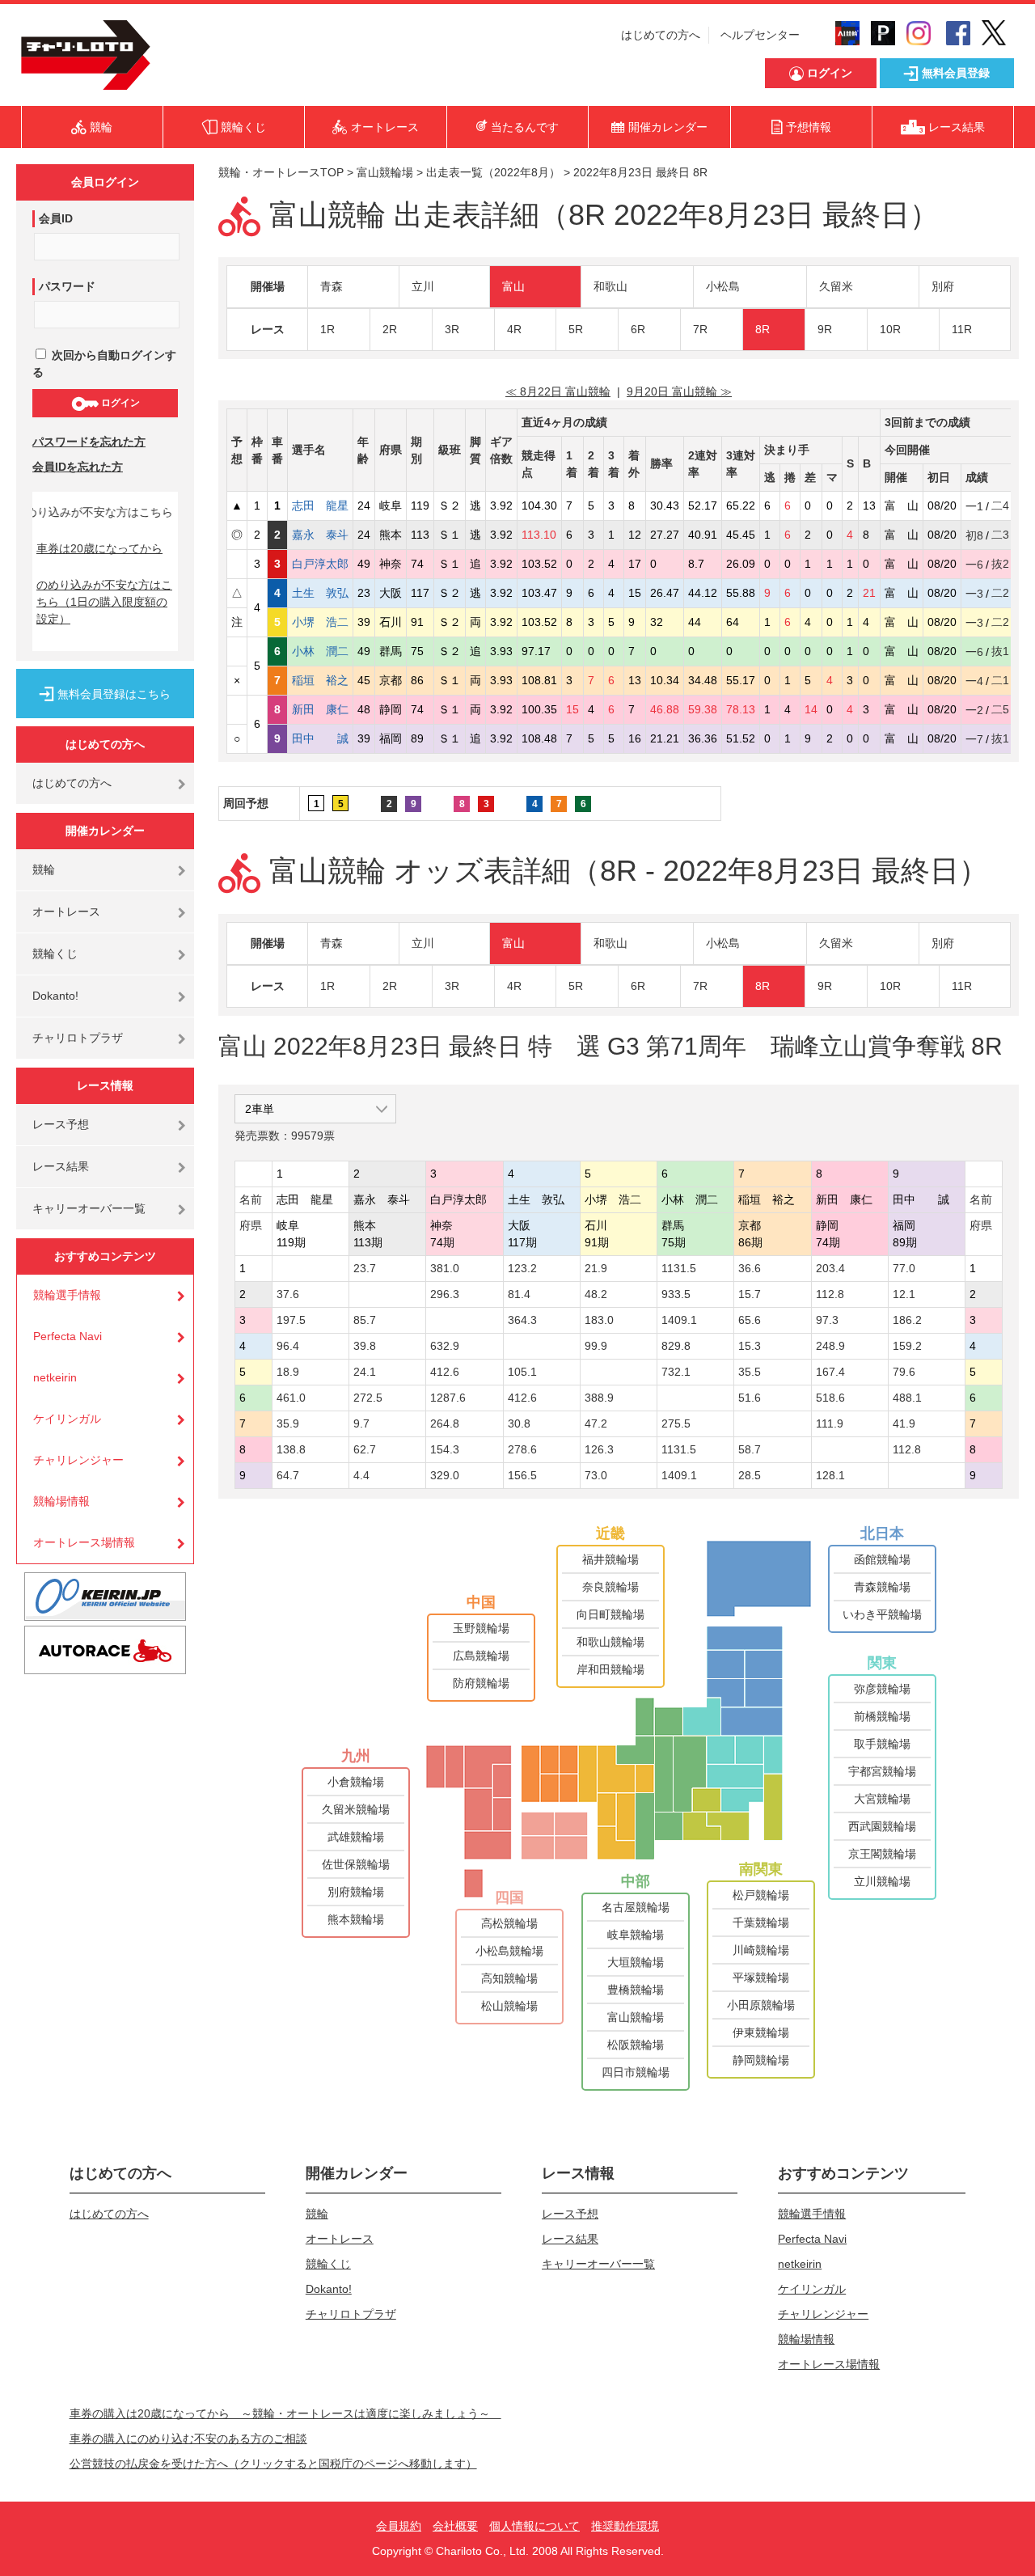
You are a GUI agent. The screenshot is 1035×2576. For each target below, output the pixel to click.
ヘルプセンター (760, 35)
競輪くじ (55, 954)
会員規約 (399, 2526)
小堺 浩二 (320, 622)
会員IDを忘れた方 (78, 467)
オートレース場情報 (84, 1542)
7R (700, 329)
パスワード (67, 286)
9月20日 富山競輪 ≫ (679, 391)
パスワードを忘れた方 (89, 442)
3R (452, 329)
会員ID (56, 218)
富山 (513, 286)
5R (576, 329)
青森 (332, 286)
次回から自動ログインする (104, 364)
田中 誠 (320, 738)
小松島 (723, 286)
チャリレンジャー (78, 1460)
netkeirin (55, 1377)
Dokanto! (55, 996)
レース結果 (61, 1166)
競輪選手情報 (67, 1295)
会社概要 (455, 2526)
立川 (423, 286)
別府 (943, 286)
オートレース (66, 912)
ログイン (119, 403)
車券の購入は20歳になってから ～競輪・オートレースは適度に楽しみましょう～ (285, 2413)
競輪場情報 (61, 1501)
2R (390, 329)
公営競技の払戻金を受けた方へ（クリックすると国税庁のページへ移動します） (273, 2464)
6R (638, 329)
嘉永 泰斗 (320, 535)
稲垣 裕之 (320, 680)
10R (890, 329)
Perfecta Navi (68, 1336)
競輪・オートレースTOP (281, 172)
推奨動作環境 (625, 2526)
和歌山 (610, 286)
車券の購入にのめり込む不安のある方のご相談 (188, 2439)
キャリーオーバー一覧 (89, 1208)
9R (825, 329)
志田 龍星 (320, 505)
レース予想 (61, 1124)
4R (514, 329)
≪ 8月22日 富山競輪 (558, 391)
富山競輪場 (385, 172)
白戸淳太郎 (320, 564)
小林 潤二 (320, 651)
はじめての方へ (661, 35)
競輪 (44, 869)
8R (763, 329)
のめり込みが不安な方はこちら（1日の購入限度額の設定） (104, 602)
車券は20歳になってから (99, 548)
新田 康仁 (320, 709)
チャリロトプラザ (78, 1038)
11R (962, 329)
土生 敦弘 (320, 593)
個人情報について (534, 2526)
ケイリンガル (67, 1419)
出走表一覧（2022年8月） (493, 172)
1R (327, 329)
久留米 (836, 286)
